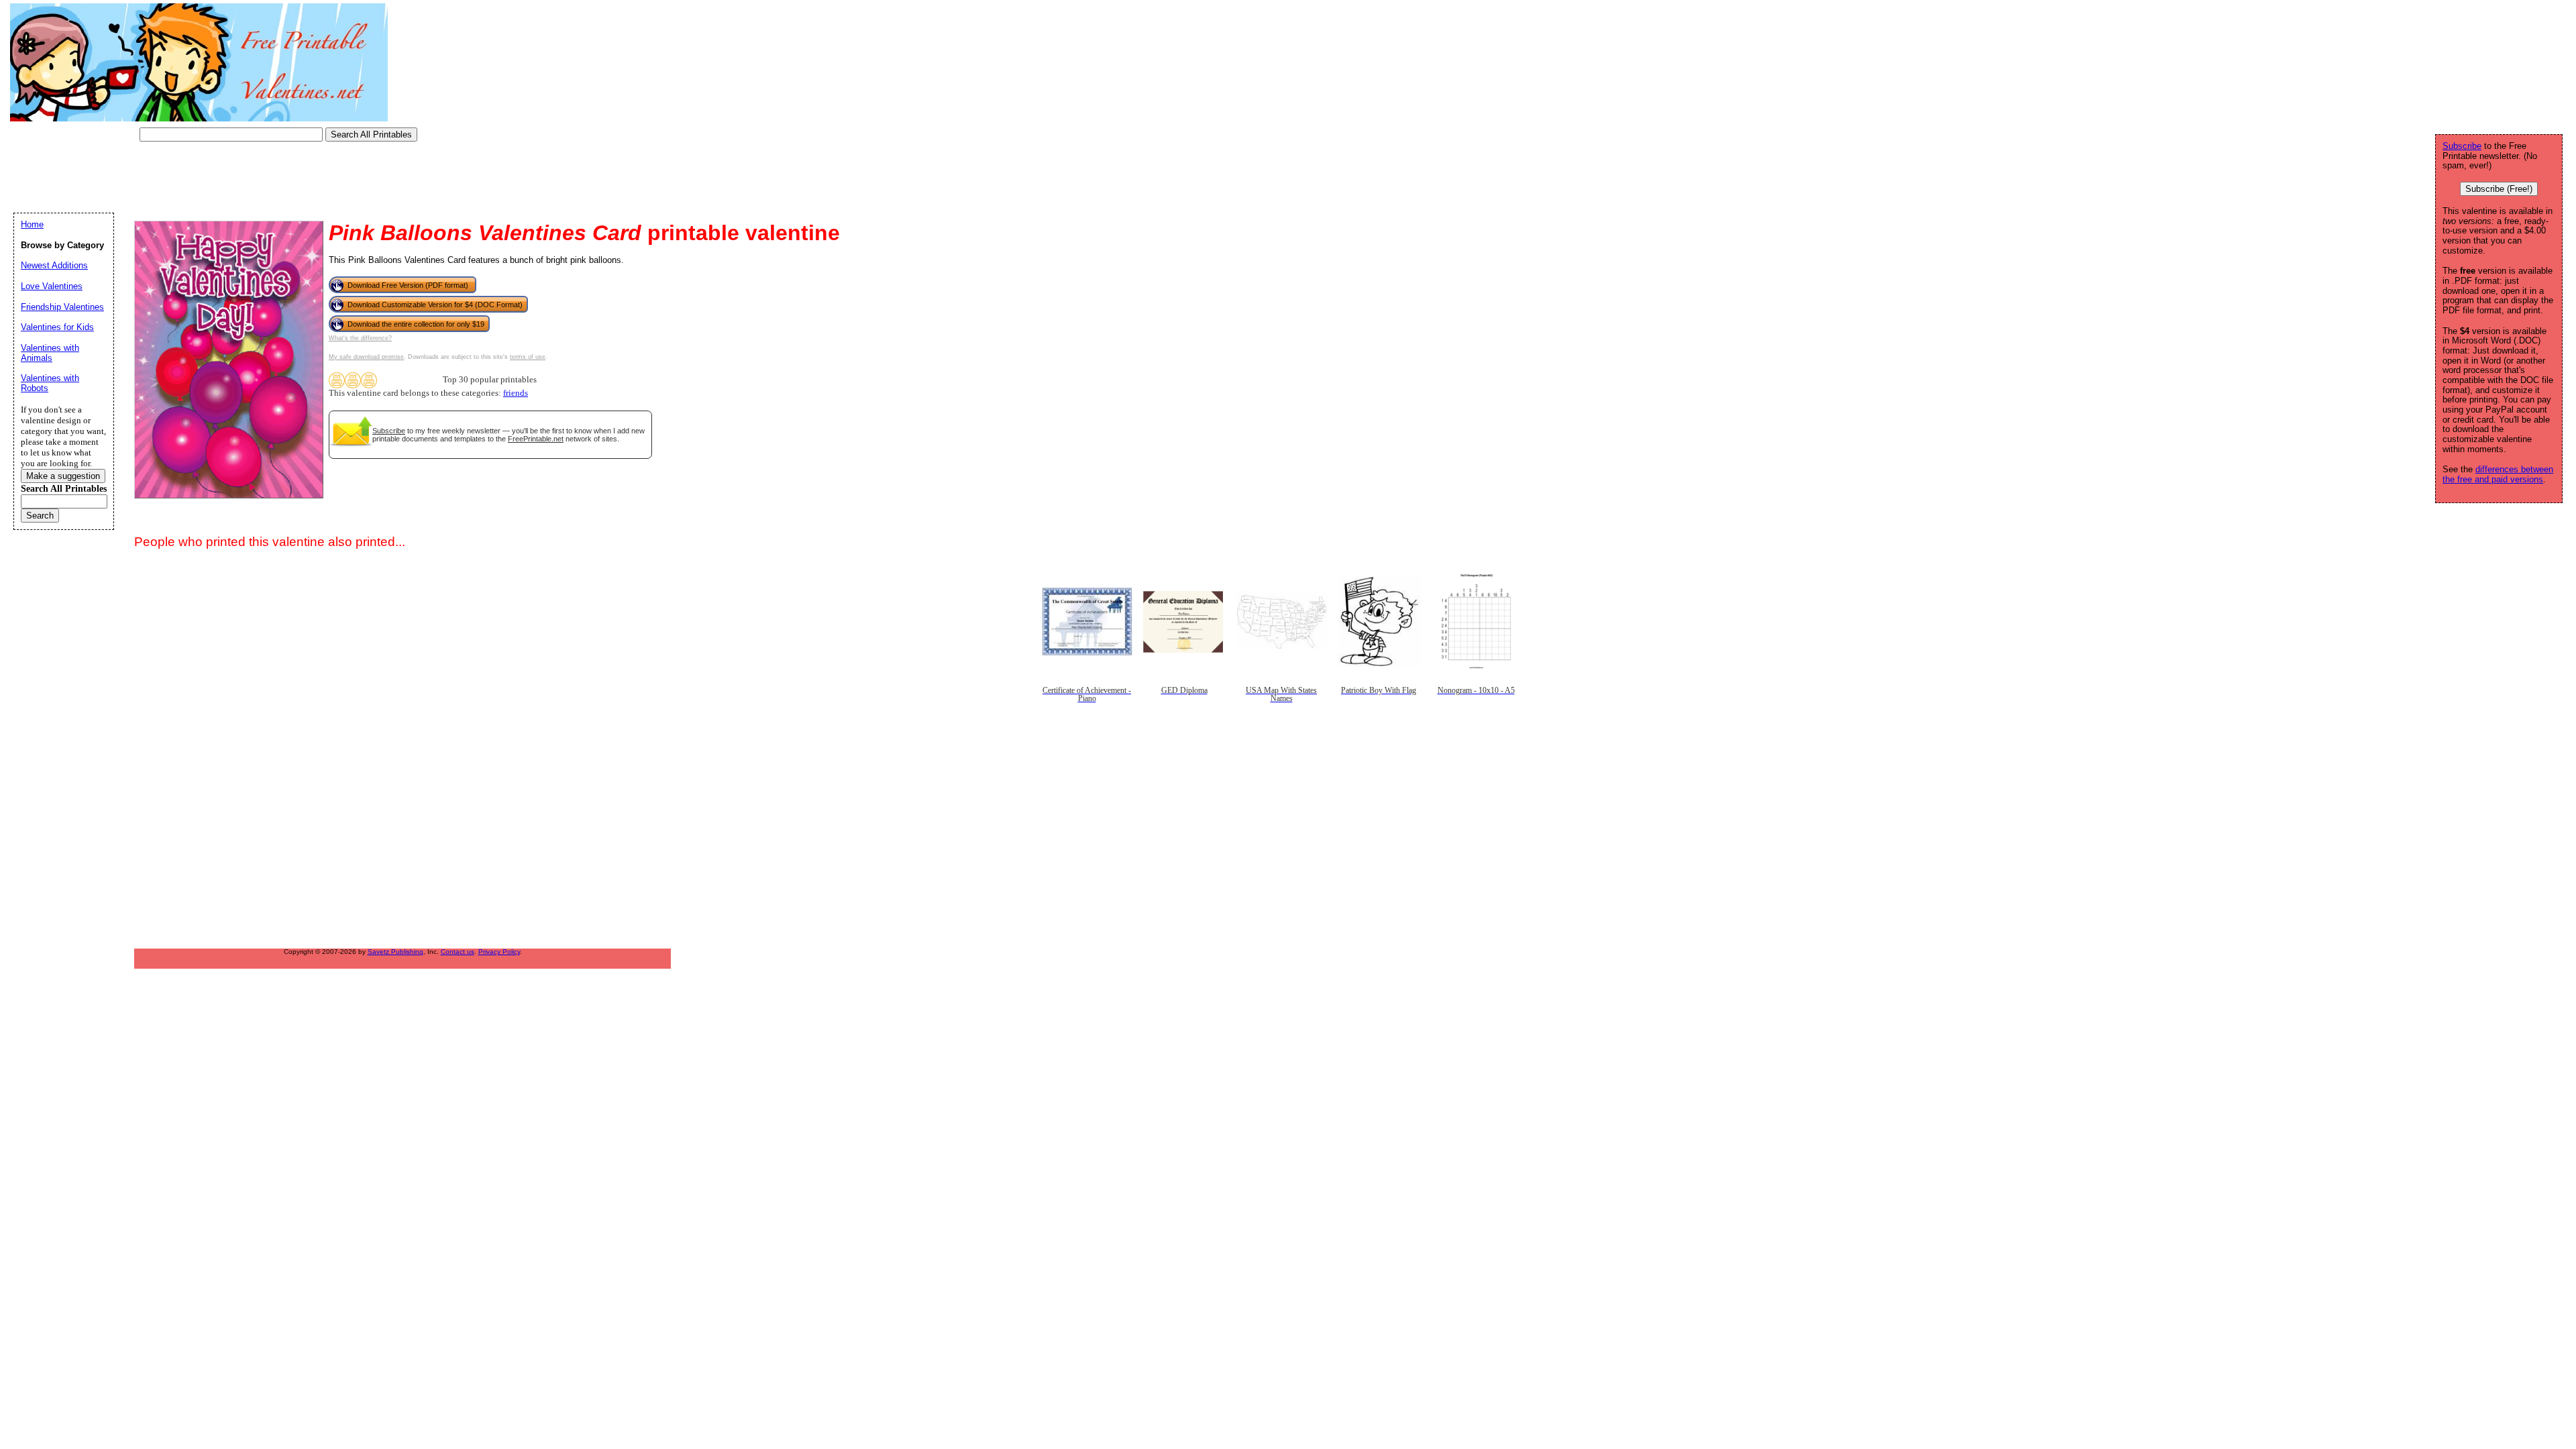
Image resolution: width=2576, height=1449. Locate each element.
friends (516, 393)
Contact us (458, 952)
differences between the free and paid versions (2498, 474)
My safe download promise (366, 357)
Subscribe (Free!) (2499, 189)
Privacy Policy (499, 952)
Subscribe (389, 431)
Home (32, 224)
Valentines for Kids (57, 327)
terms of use (528, 357)
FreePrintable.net (536, 439)
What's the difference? (360, 338)
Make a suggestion (63, 476)
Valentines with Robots (50, 383)
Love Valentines (52, 286)
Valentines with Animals (50, 353)
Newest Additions (54, 265)
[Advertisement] (258, 178)
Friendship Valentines (62, 307)
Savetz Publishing (395, 952)
